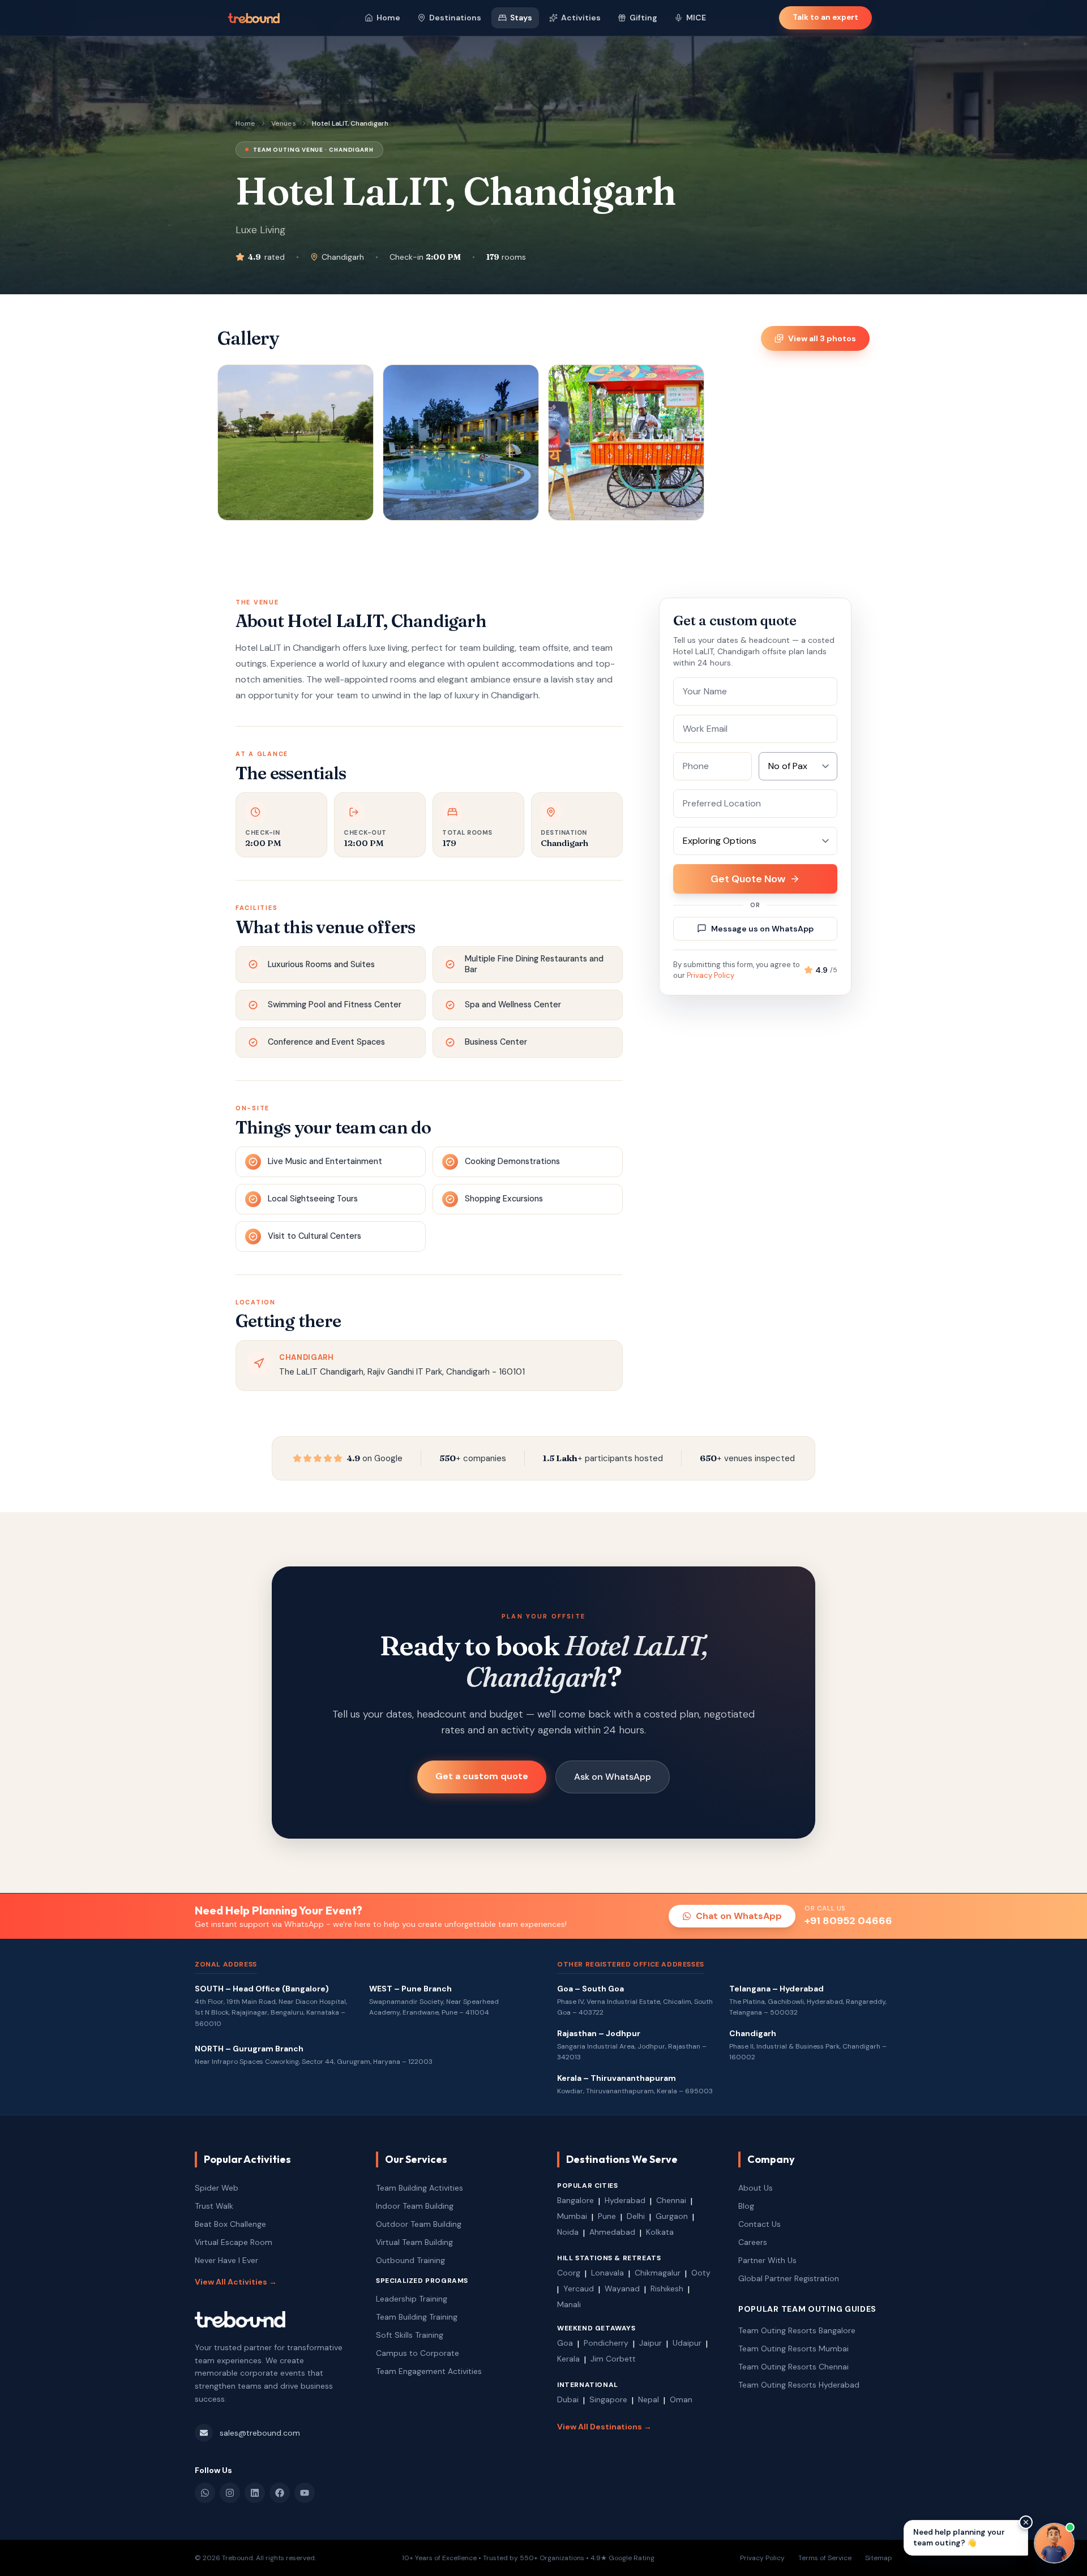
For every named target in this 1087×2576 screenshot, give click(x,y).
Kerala (568, 2359)
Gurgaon (672, 2216)
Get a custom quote (482, 1776)
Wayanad (622, 2289)
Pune (607, 2216)
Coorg (569, 2273)
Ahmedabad (612, 2232)
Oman (681, 2399)
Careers (753, 2242)
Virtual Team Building (414, 2242)
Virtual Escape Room (234, 2242)
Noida (568, 2232)
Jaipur (651, 2343)
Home (388, 18)
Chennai (671, 2200)
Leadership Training (412, 2299)
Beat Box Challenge (230, 2224)
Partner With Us (767, 2260)
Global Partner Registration (789, 2278)
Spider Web (217, 2188)
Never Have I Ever (226, 2260)
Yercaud (579, 2289)
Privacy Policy (711, 975)
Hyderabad (625, 2200)
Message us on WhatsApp (762, 929)
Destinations (455, 18)
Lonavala (607, 2273)
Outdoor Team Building (419, 2224)
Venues (284, 123)
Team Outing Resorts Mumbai (793, 2349)
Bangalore (575, 2200)
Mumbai (572, 2216)
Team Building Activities (420, 2188)
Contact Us (759, 2224)
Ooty (701, 2273)
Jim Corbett (613, 2359)
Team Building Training (417, 2317)
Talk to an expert (825, 17)
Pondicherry (606, 2343)
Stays (521, 18)
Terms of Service (825, 2558)
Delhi (636, 2216)
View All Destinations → (604, 2427)
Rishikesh (667, 2289)
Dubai (568, 2399)
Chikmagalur (658, 2273)
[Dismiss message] (1026, 2522)
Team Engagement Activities (429, 2371)
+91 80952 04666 (848, 1921)
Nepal (649, 2399)
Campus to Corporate (418, 2353)
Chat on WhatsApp (739, 1916)
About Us (756, 2188)
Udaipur (687, 2343)
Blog (746, 2206)
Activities (581, 18)
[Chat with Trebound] (1054, 2543)
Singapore (608, 2399)
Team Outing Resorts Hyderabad (799, 2385)
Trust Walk (214, 2206)
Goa (565, 2343)
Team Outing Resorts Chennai (793, 2367)
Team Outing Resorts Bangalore (797, 2330)
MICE (696, 18)
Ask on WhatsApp (613, 1777)
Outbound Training (410, 2260)
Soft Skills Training (410, 2335)
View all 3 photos (822, 338)
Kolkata (660, 2232)
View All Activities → (236, 2282)
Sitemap (879, 2558)
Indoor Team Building (415, 2206)
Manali (569, 2304)
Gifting (643, 18)
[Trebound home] (253, 18)
